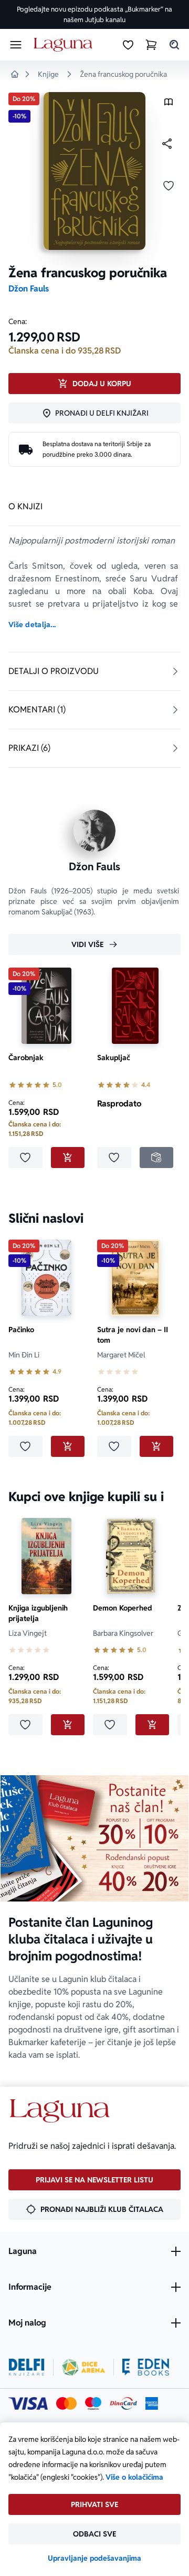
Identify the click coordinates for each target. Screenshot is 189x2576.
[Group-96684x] (146, 2367)
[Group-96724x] (123, 2403)
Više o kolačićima (134, 2477)
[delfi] (27, 2367)
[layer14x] (152, 2403)
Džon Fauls (29, 289)
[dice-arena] (83, 2367)
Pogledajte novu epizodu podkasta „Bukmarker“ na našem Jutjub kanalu (94, 14)
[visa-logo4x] (28, 2403)
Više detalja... (32, 625)
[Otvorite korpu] (151, 45)
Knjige (48, 74)
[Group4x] (93, 2403)
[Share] (167, 144)
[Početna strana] (65, 45)
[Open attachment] (169, 104)
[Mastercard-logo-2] (66, 2403)
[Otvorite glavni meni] (16, 45)
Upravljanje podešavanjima (94, 2558)
